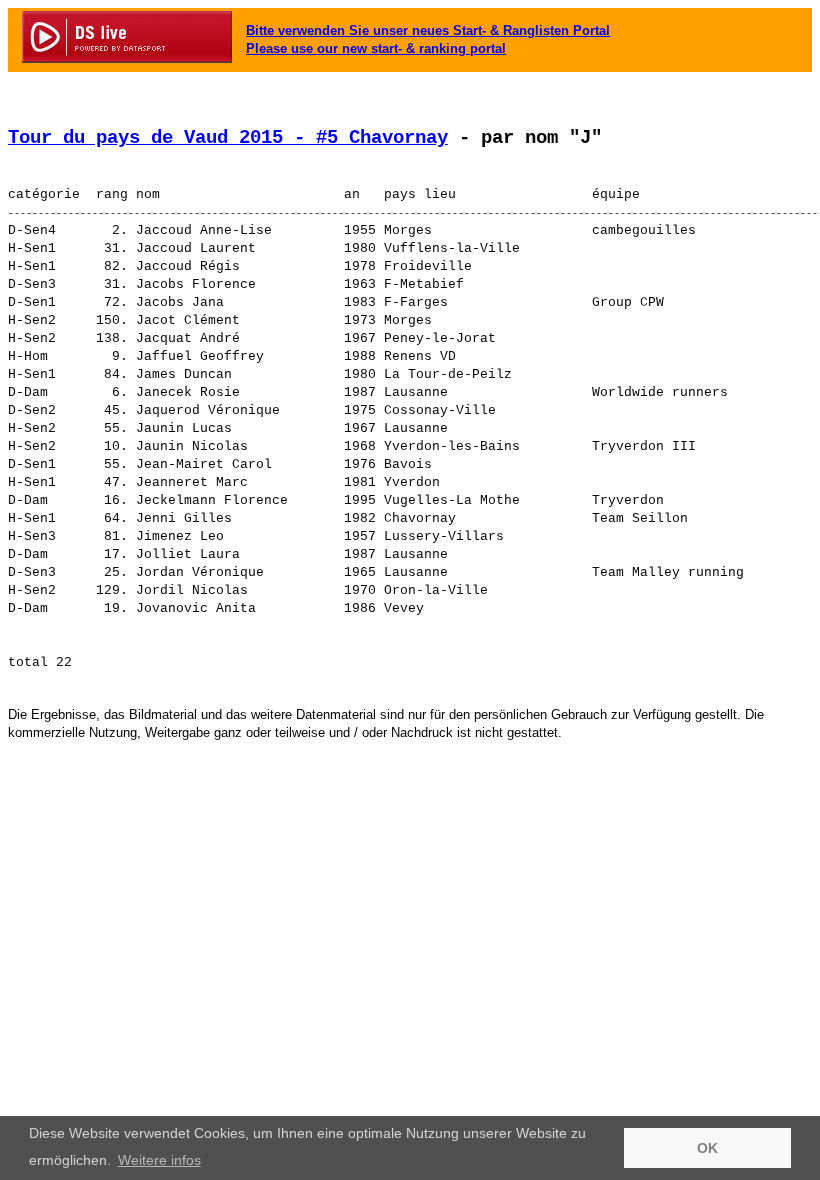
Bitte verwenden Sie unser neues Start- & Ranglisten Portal (428, 30)
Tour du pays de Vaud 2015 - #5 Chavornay (228, 138)
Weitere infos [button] (159, 1160)
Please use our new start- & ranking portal (376, 48)
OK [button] (707, 1148)
